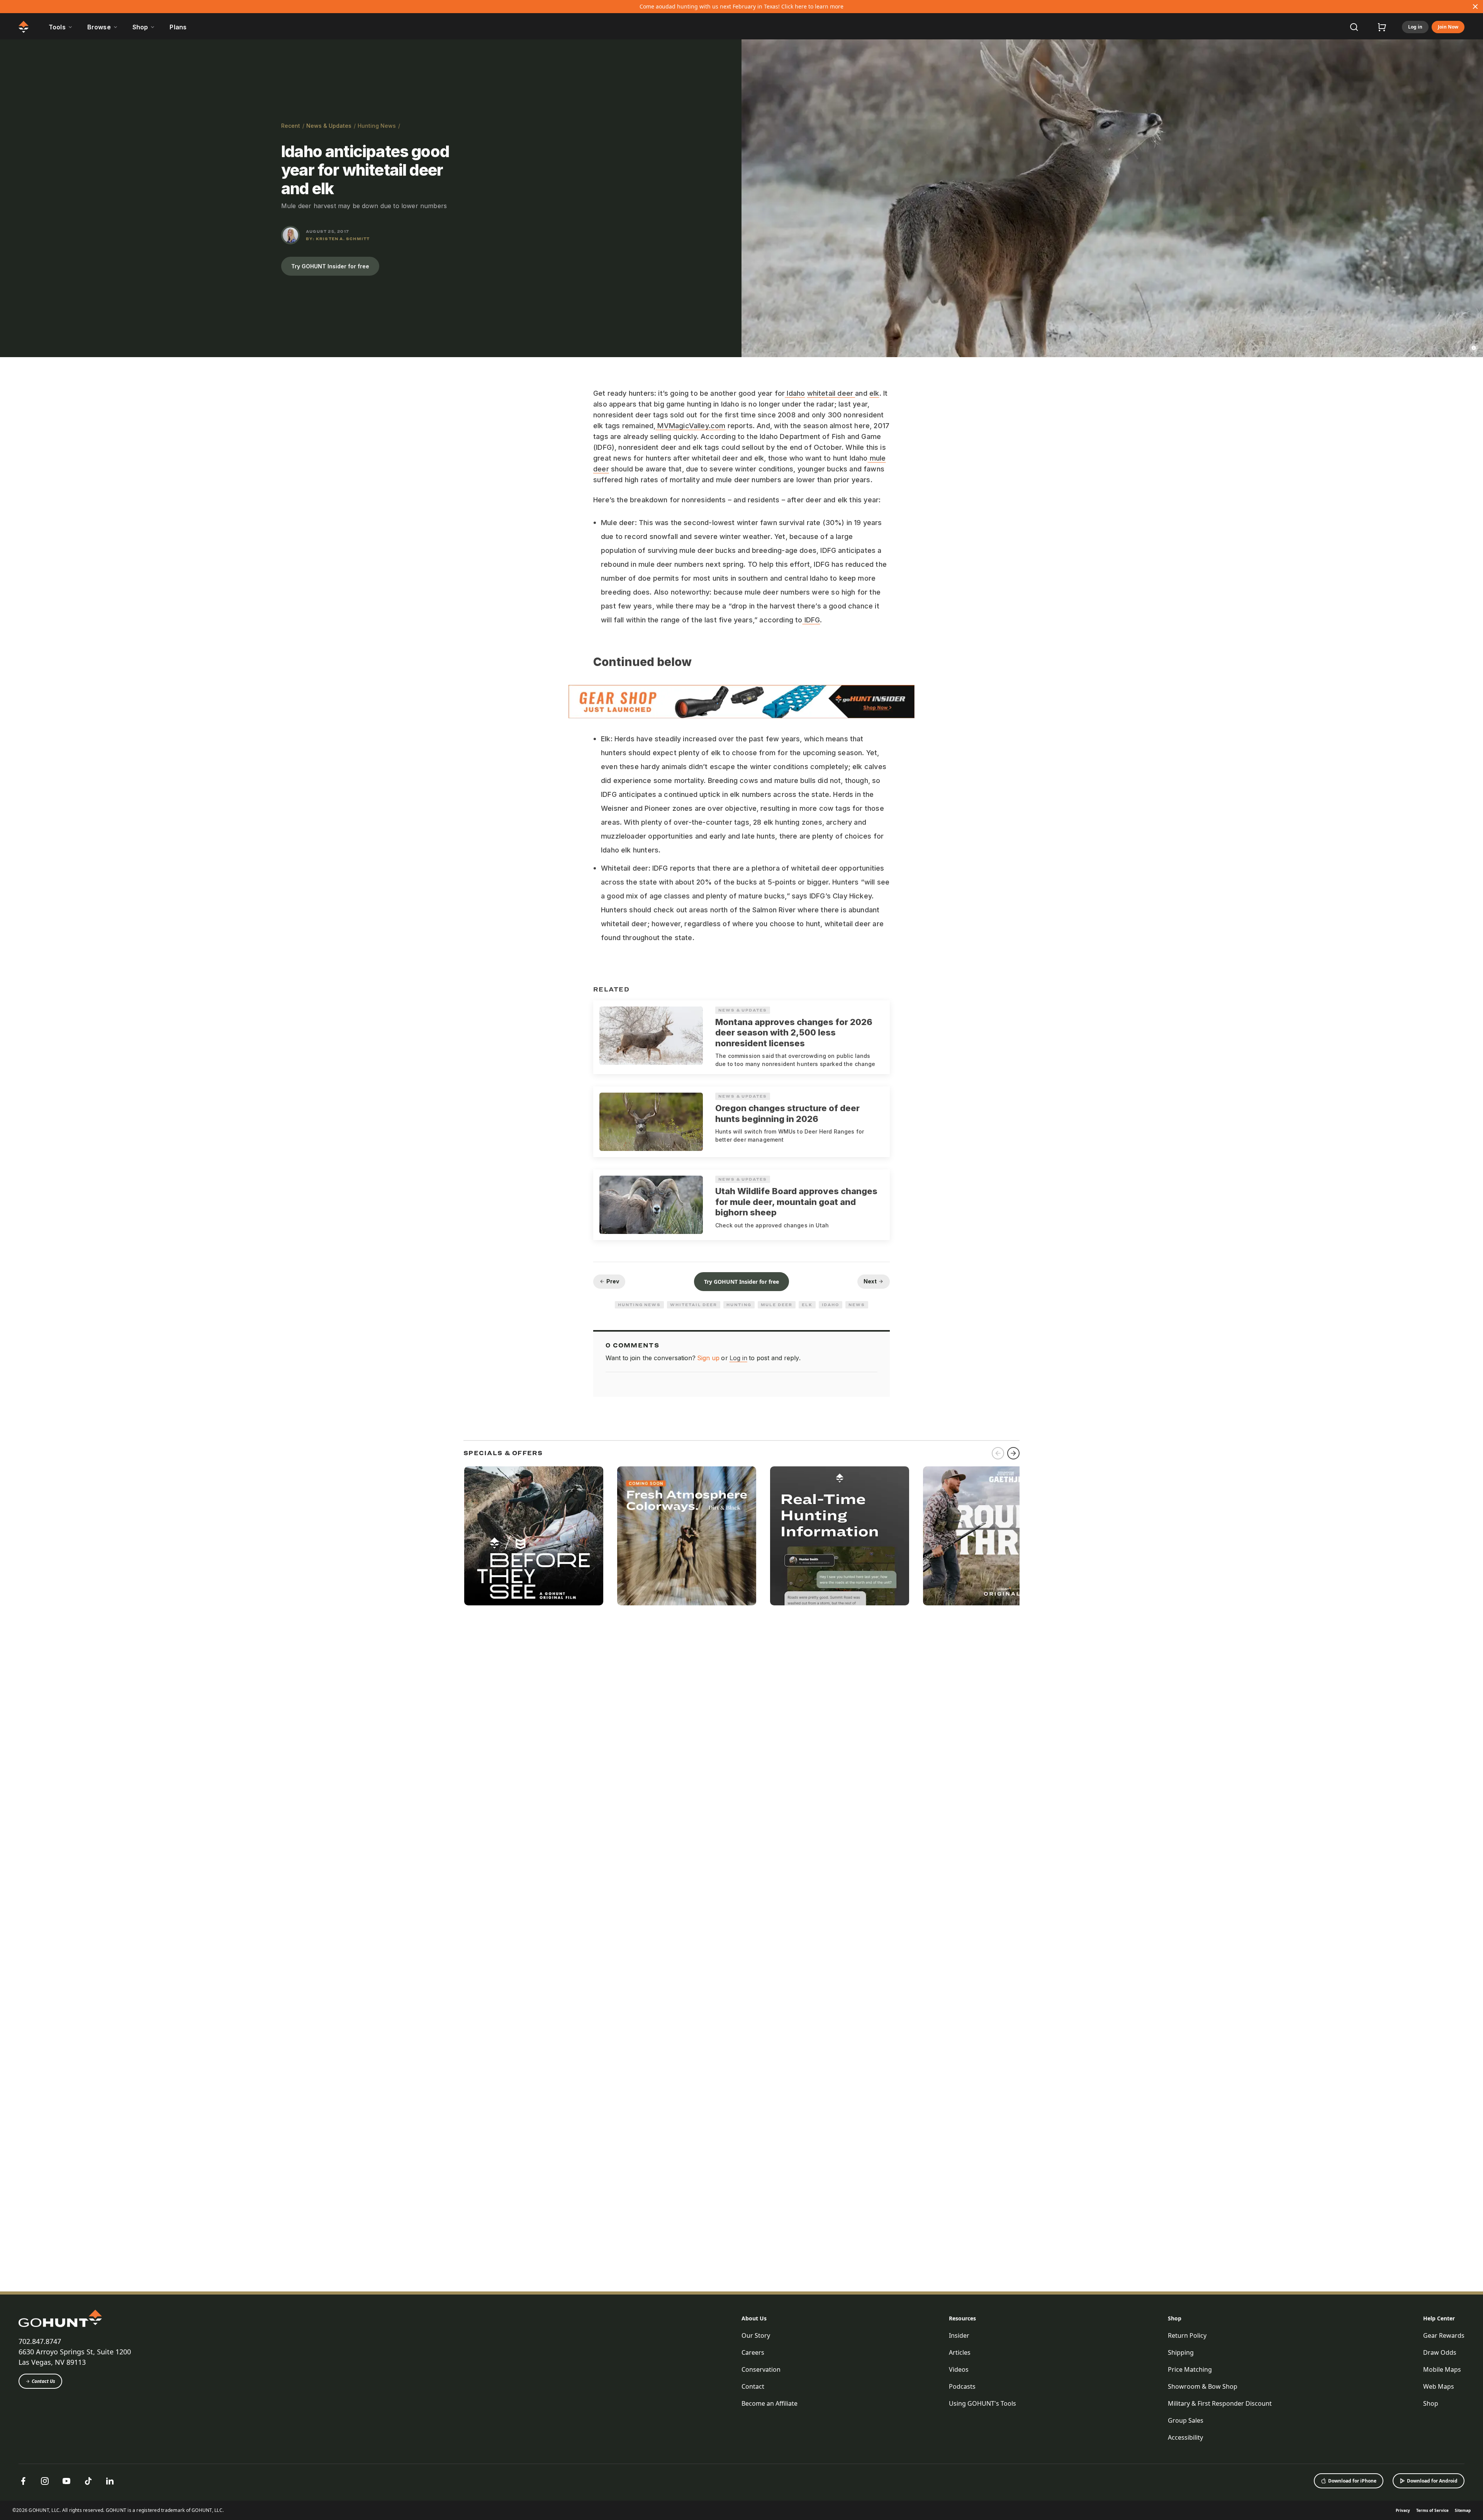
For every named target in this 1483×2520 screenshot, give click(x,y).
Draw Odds (1440, 2352)
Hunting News (377, 126)
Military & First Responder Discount (1220, 2403)
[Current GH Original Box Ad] (534, 1536)
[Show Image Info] (1474, 348)
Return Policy (1187, 2335)
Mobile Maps (1442, 2369)
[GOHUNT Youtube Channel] (66, 2481)
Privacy (1403, 2510)
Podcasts (962, 2386)
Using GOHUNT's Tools (982, 2403)
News (857, 1305)
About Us (754, 2318)
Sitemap (1463, 2510)
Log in (1415, 27)
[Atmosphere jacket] (687, 1536)
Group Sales (1186, 2420)
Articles (960, 2352)
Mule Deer (777, 1305)
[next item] (1013, 1453)
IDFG (811, 620)
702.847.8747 (40, 2341)
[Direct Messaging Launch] (840, 1536)
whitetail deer (831, 393)
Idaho (795, 393)
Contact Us (43, 2381)
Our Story (756, 2335)
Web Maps (1439, 2386)
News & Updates (329, 126)
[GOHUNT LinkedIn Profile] (110, 2481)
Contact (753, 2386)
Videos (959, 2369)
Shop (1175, 2318)
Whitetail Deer (694, 1305)
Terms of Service (1432, 2510)
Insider (959, 2335)
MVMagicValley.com (690, 426)
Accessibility (1185, 2437)
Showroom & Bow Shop (1203, 2386)
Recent (291, 126)
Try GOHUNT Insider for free (330, 266)
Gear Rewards (1444, 2335)
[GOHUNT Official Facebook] (23, 2481)
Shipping (1181, 2352)
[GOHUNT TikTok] (88, 2481)
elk (874, 393)
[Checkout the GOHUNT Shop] (1382, 27)
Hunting (739, 1305)
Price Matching (1190, 2369)
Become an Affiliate (769, 2403)
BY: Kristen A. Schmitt (338, 239)
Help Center (1439, 2318)
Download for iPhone (1352, 2481)
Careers (753, 2352)
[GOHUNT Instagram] (45, 2481)
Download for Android (1432, 2481)
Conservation (761, 2369)
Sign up (708, 1358)
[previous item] (998, 1453)
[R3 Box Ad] (993, 1536)
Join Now (1448, 27)
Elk (807, 1305)
